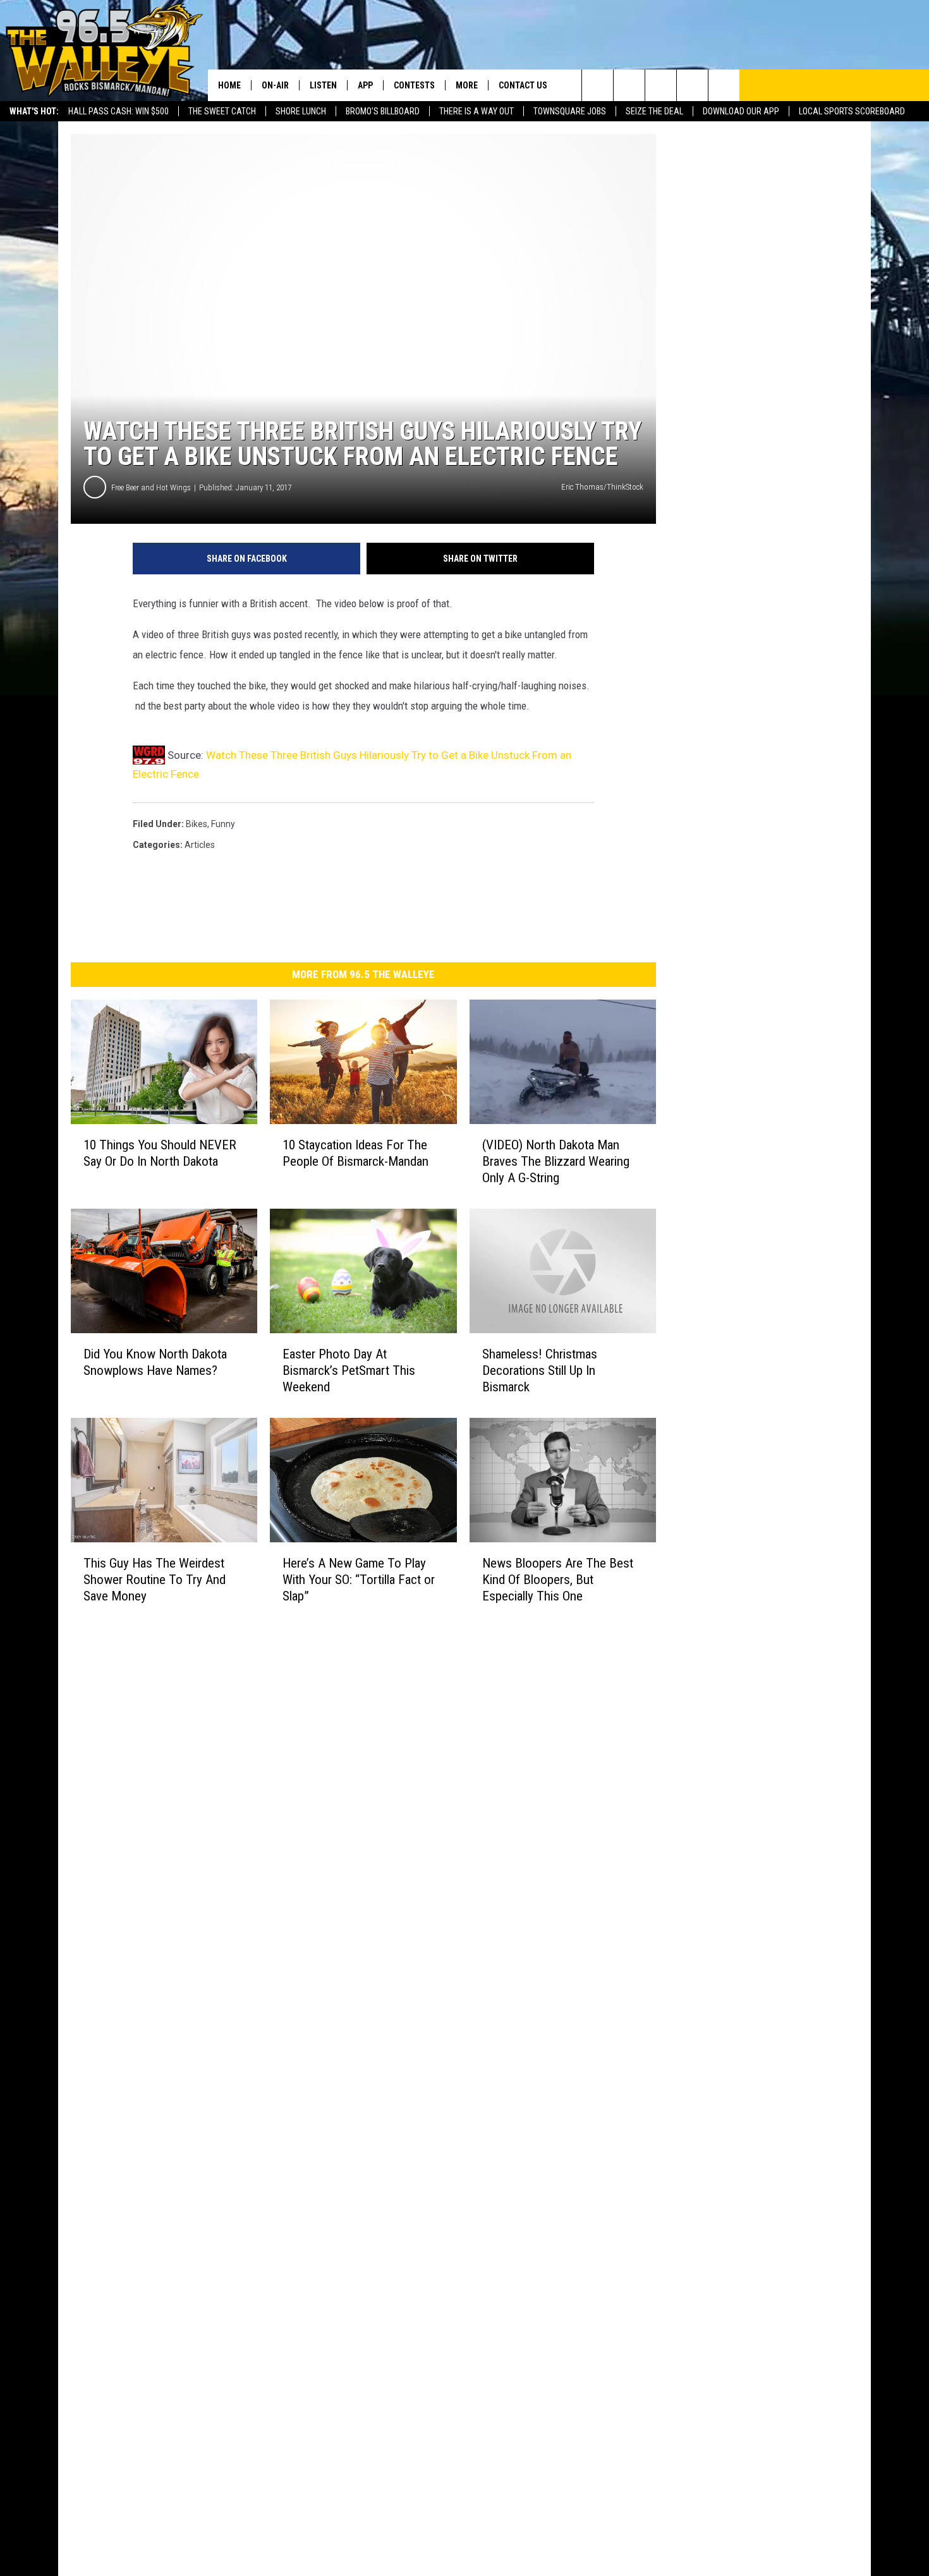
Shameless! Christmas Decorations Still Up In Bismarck (540, 1370)
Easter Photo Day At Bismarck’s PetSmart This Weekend (349, 1370)
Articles (200, 845)
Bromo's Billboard (383, 111)
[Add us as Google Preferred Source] (629, 85)
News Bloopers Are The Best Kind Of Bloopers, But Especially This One (558, 1580)
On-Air (275, 85)
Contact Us (523, 85)
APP (365, 85)
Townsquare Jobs (570, 111)
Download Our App (741, 111)
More (467, 85)
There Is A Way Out (477, 111)
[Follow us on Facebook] (661, 85)
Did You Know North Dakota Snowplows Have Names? (155, 1362)
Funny (223, 824)
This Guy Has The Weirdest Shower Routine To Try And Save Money (155, 1580)
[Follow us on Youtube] (724, 85)
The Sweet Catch (222, 111)
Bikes (197, 824)
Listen (323, 85)
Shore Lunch (301, 111)
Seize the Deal (654, 111)
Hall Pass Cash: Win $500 (118, 111)
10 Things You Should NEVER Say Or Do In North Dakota (160, 1153)
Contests (414, 85)
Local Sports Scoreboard (852, 111)
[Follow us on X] (692, 85)
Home (229, 85)
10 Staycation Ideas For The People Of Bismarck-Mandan (355, 1153)
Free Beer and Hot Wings (151, 487)
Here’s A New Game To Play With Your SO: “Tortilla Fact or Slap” (359, 1580)
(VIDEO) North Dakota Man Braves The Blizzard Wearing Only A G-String (556, 1161)
